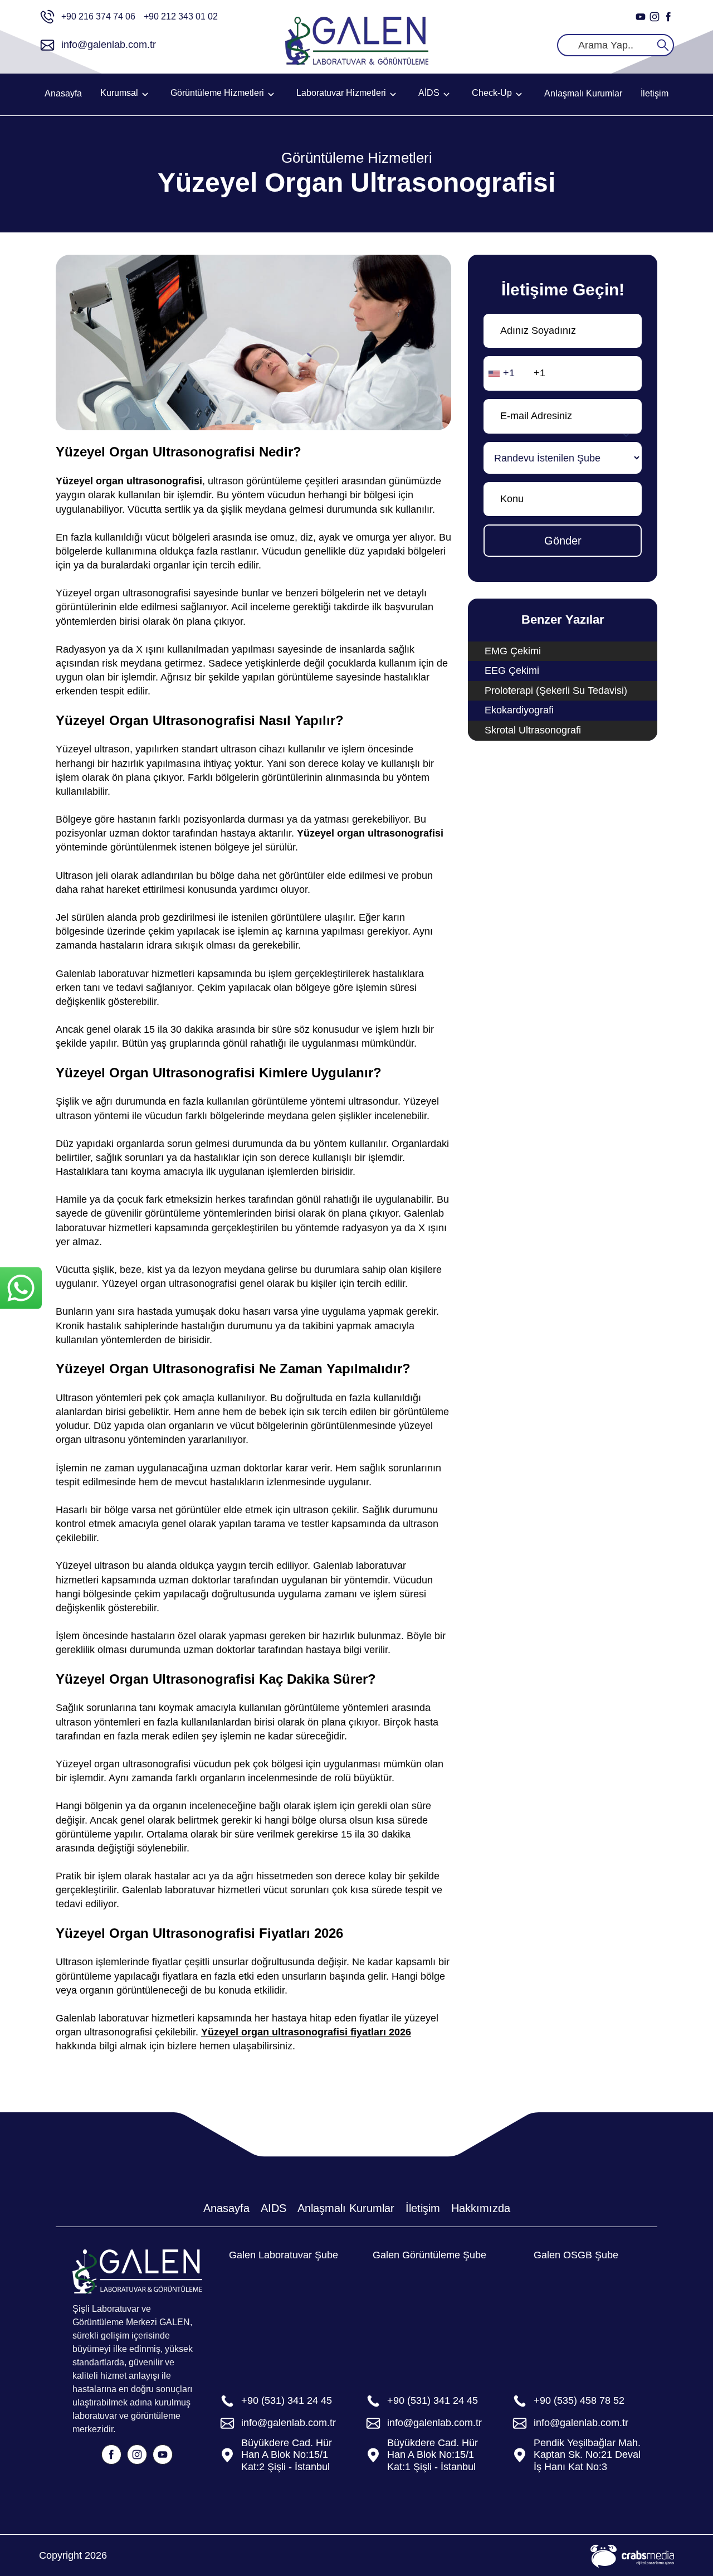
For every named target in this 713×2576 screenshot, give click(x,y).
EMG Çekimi (513, 651)
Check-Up (492, 93)
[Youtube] (641, 17)
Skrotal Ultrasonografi (533, 730)
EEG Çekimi (512, 670)
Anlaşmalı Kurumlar (583, 93)
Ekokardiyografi (519, 710)
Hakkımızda (481, 2208)
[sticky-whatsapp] (21, 1288)
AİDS (429, 93)
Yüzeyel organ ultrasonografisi (370, 833)
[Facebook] (668, 17)
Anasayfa (63, 93)
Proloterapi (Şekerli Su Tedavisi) (556, 691)
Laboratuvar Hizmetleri (341, 93)
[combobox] (504, 373)
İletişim (655, 93)
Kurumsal (119, 93)
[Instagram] (655, 17)
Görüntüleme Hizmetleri (217, 93)
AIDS (274, 2208)
